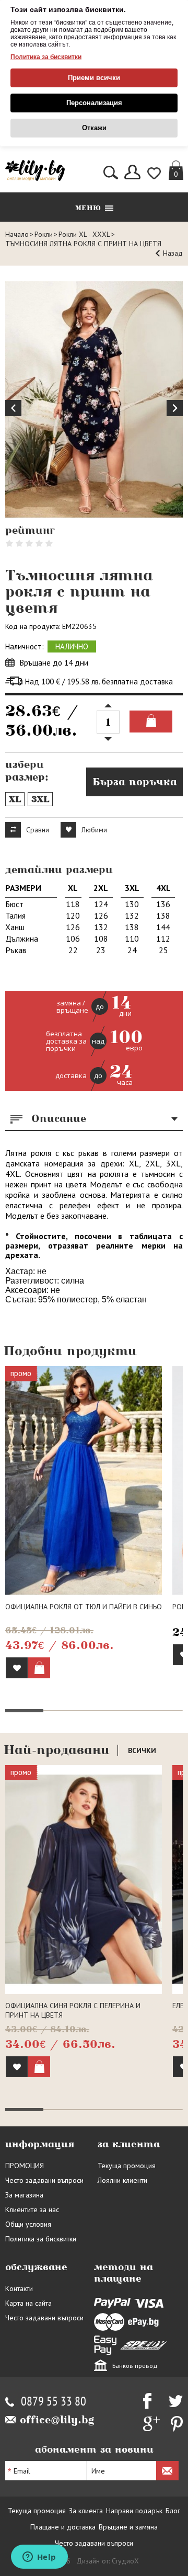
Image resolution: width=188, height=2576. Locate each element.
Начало (17, 234)
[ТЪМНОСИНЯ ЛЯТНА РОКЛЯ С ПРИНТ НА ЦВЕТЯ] (94, 400)
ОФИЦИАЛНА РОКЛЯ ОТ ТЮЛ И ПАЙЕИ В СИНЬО (84, 1607)
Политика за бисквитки (46, 57)
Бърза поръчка (135, 782)
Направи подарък (134, 2511)
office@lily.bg (57, 2420)
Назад (173, 253)
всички (142, 1750)
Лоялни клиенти (122, 2180)
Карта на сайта (28, 2303)
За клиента (86, 2511)
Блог (173, 2511)
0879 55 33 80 (54, 2402)
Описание (59, 1118)
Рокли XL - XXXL (84, 234)
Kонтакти (19, 2288)
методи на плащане (124, 2273)
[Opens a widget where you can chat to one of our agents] (39, 2558)
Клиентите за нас (32, 2209)
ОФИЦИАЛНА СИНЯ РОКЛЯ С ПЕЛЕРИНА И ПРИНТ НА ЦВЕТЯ (73, 2010)
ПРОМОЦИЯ (25, 2166)
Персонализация (94, 103)
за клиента (129, 2144)
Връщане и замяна (128, 2527)
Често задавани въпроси (44, 2180)
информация (40, 2144)
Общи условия (28, 2224)
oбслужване (36, 2267)
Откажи (94, 128)
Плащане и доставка (63, 2527)
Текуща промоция (127, 2166)
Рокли (44, 234)
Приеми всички (94, 78)
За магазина (24, 2195)
